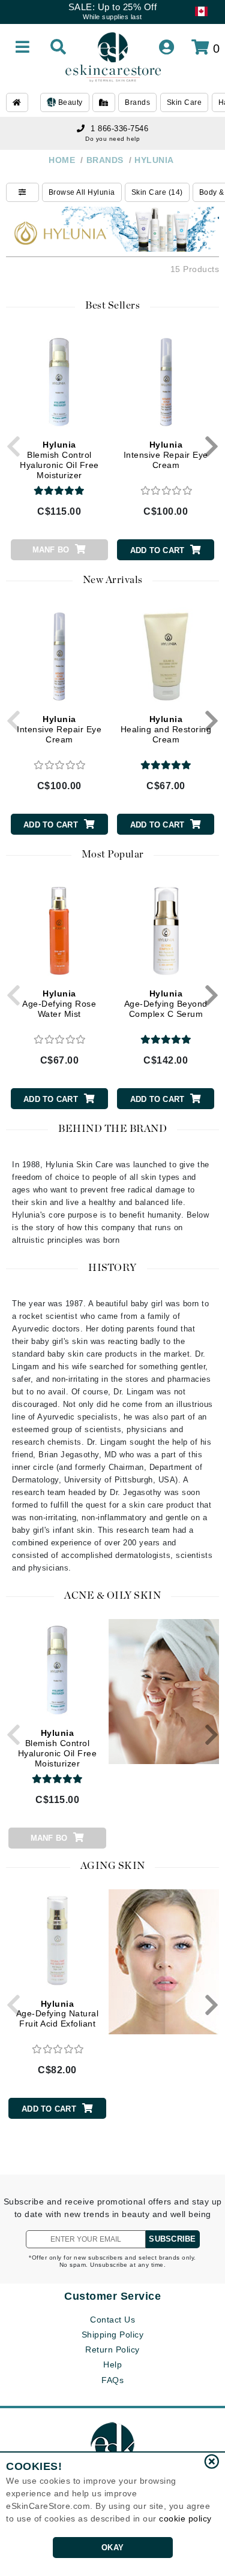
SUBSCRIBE (172, 2239)
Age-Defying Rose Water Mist (59, 1004)
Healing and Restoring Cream (166, 729)
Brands (137, 102)
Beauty (69, 102)
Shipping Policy (113, 2335)
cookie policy (185, 2518)
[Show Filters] (22, 192)
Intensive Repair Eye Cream (166, 455)
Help (112, 2364)
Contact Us (112, 2320)
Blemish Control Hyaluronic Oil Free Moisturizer (59, 460)
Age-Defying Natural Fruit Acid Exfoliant (58, 2014)
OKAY (112, 2548)
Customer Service (112, 2296)
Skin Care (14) (157, 192)
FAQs (112, 2380)
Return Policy (112, 2349)
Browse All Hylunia (82, 192)
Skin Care (184, 102)
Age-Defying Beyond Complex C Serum (166, 1004)
